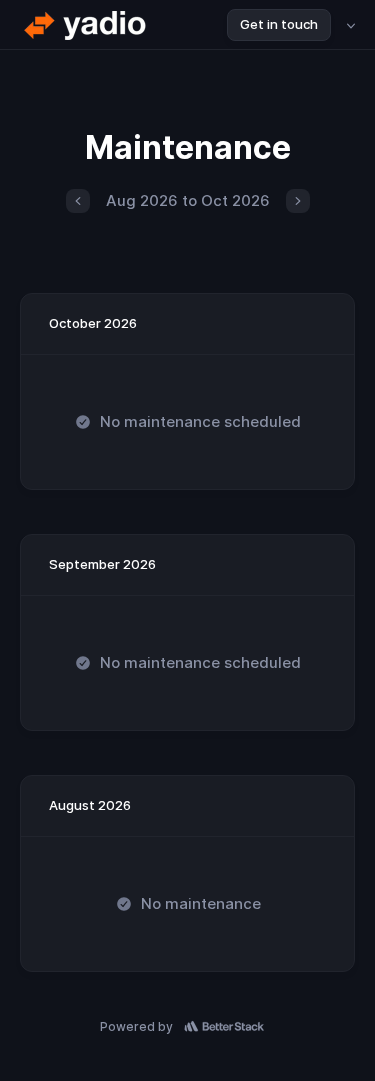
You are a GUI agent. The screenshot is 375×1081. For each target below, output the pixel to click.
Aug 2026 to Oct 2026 (188, 200)
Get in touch (279, 24)
